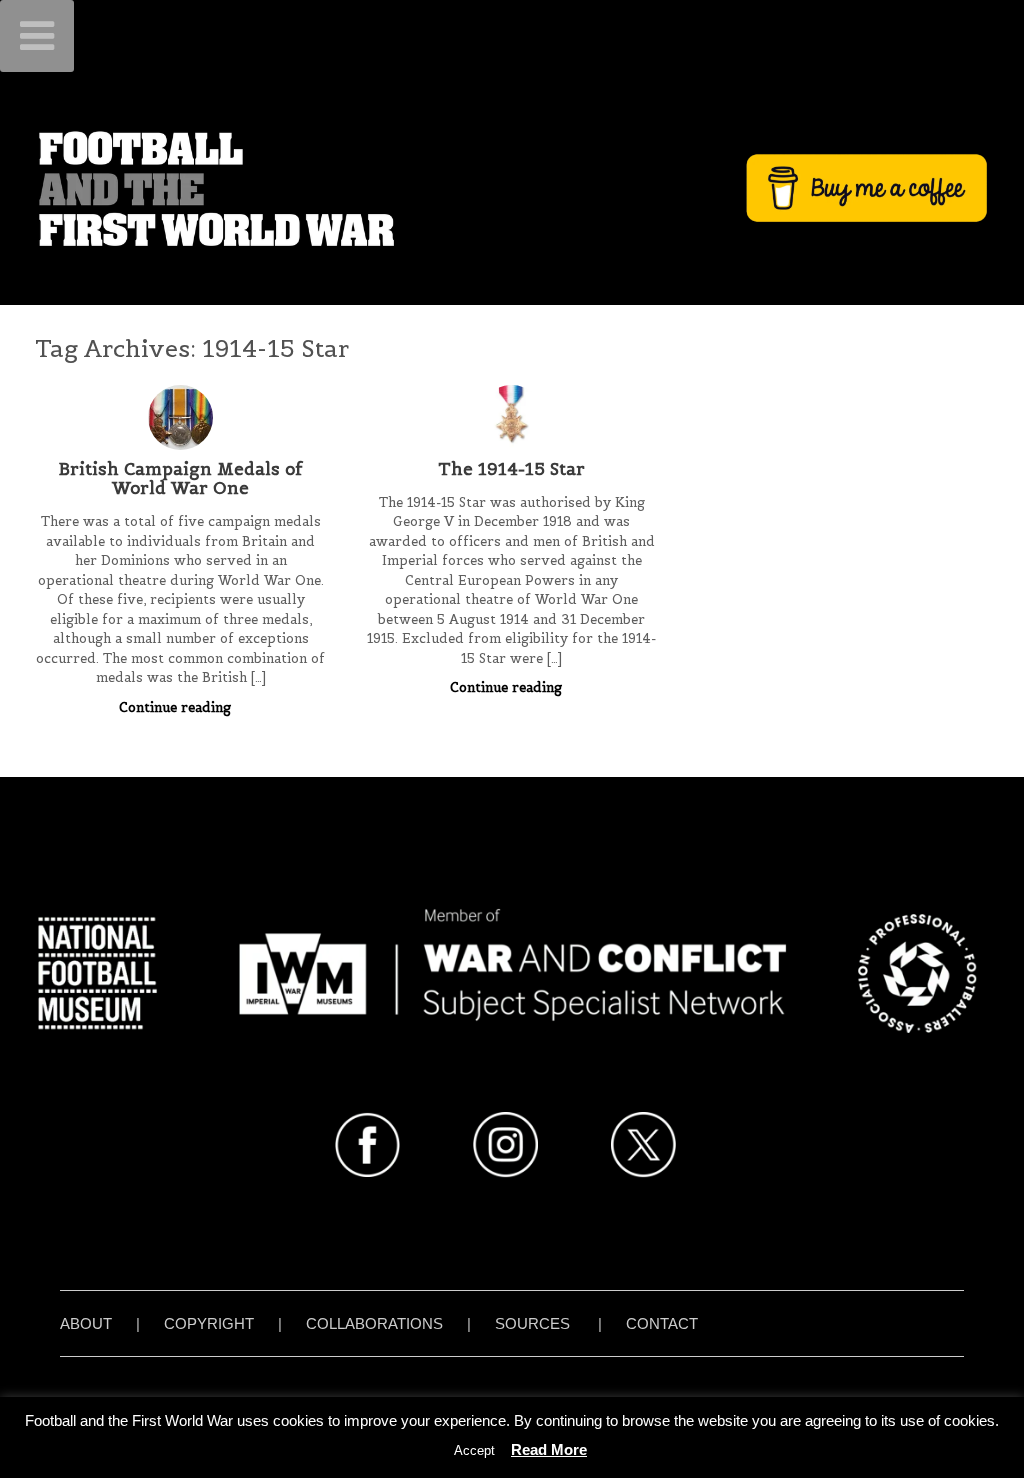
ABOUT (86, 1323)
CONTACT (662, 1323)
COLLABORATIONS (374, 1323)
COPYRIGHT (209, 1323)
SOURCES (532, 1323)
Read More (549, 1449)
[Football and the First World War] (512, 188)
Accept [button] (474, 1450)
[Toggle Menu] (37, 36)
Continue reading (177, 707)
